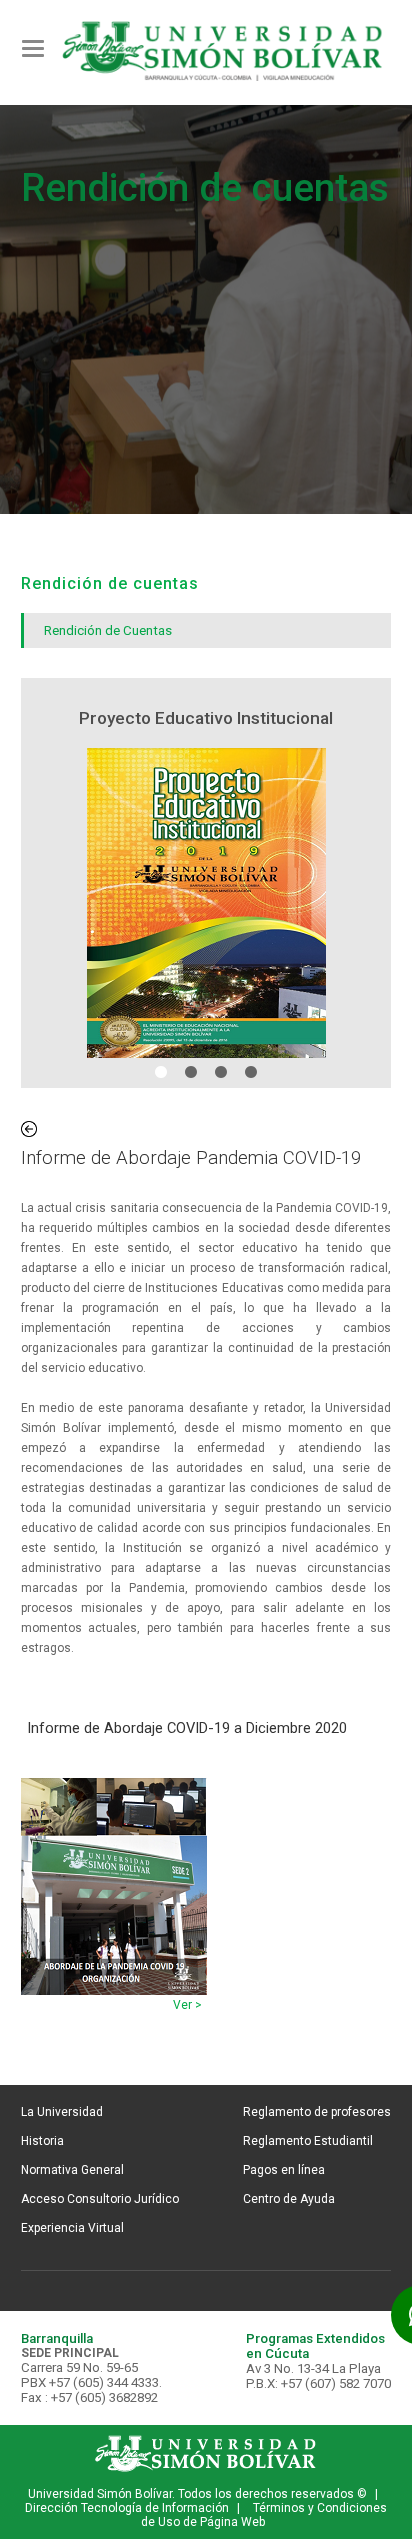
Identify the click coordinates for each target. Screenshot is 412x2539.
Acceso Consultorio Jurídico (100, 2199)
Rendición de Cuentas (108, 630)
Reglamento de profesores (317, 2112)
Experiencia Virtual (72, 2228)
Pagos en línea (284, 2170)
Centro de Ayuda (289, 2199)
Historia (42, 2141)
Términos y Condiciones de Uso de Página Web (264, 2515)
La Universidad (62, 2112)
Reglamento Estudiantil (308, 2141)
